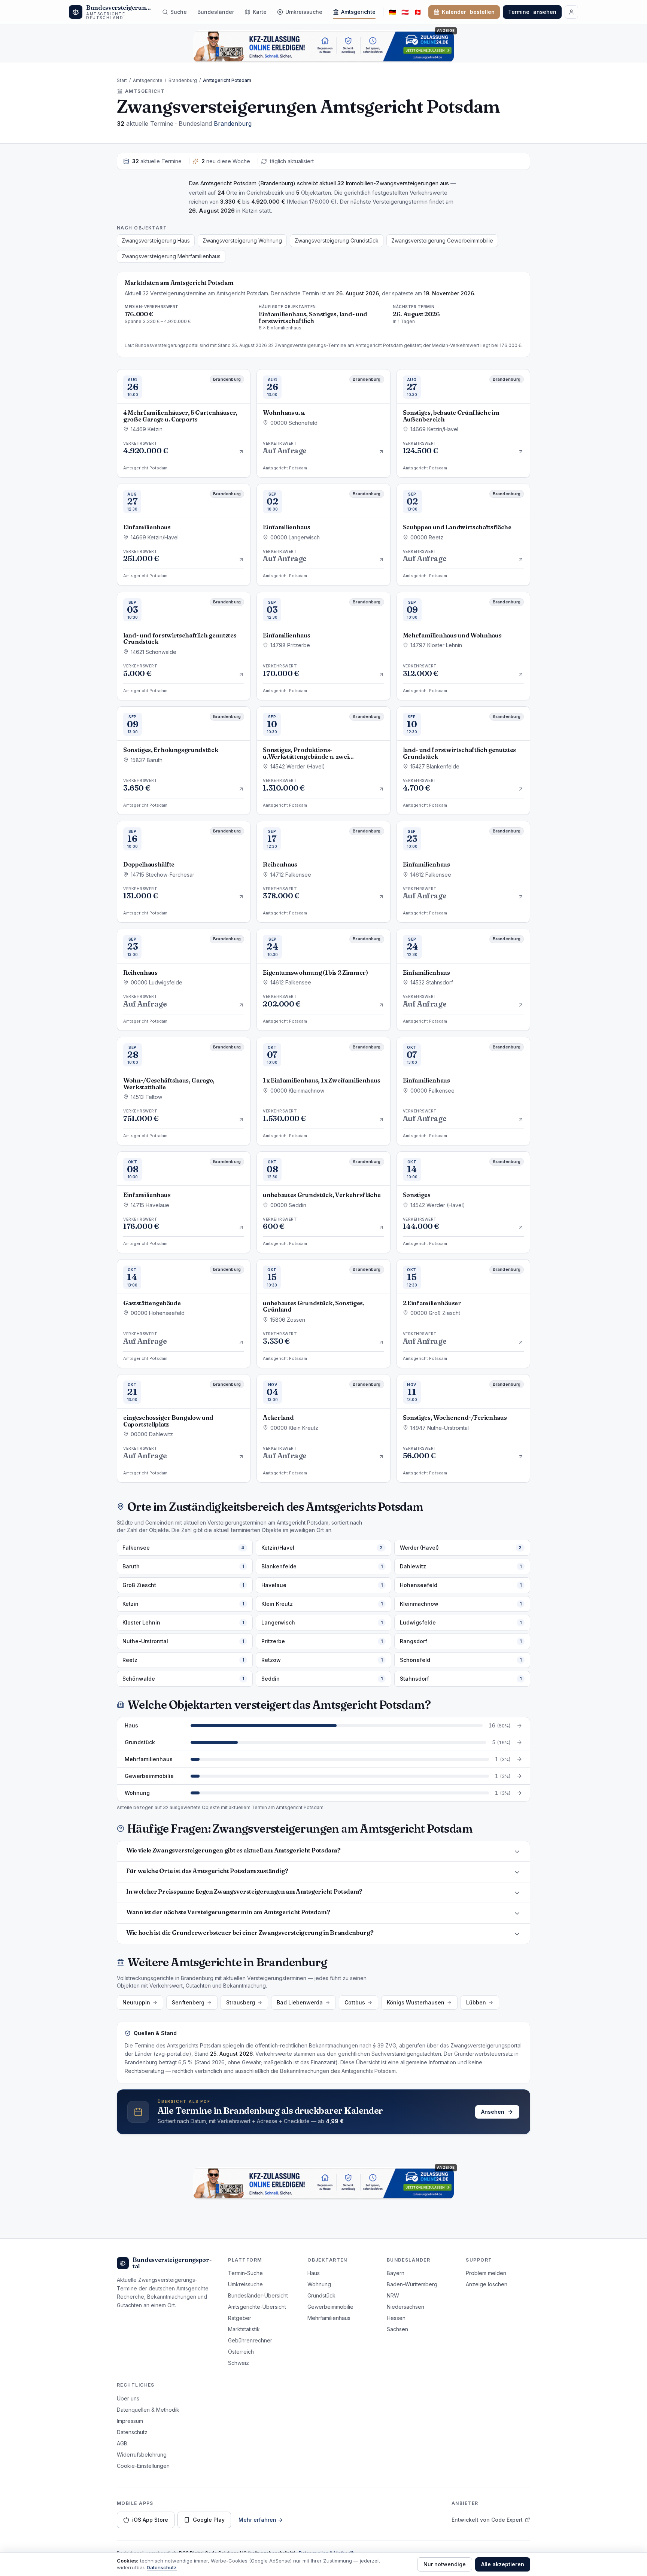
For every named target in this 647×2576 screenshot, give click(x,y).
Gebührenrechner (250, 2340)
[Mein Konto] (571, 12)
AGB (122, 2443)
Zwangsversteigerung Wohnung (242, 240)
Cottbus (355, 2002)
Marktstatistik (244, 2329)
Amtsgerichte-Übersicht (257, 2307)
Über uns (128, 2398)
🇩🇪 (392, 12)
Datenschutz (132, 2432)
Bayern (396, 2273)
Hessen (396, 2318)
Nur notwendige (445, 2564)
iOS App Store (150, 2520)
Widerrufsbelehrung (142, 2455)
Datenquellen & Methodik (148, 2410)
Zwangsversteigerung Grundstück (337, 240)
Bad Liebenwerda (300, 2002)
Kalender (468, 12)
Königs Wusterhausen (416, 2002)
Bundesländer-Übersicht (258, 2295)
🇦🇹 (405, 12)
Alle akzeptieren (503, 2564)
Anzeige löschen (487, 2284)
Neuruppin (136, 2002)
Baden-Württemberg (412, 2284)
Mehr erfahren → (261, 2520)
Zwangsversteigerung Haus (156, 240)
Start (122, 80)
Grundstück (321, 2295)
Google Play (209, 2520)
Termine (532, 12)
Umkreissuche (304, 12)
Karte (260, 12)
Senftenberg (188, 2002)
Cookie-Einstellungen (143, 2466)
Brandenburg (183, 80)
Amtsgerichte (358, 12)
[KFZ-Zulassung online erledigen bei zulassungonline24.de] (323, 46)
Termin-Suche (245, 2273)
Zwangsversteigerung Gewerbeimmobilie (442, 240)
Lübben (476, 2002)
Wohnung (319, 2284)
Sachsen (397, 2329)
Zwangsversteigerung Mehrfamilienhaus (171, 256)
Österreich (241, 2352)
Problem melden (486, 2273)
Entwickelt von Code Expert (487, 2520)
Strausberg (241, 2002)
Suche (179, 12)
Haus (314, 2273)
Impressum (130, 2421)
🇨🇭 (418, 12)
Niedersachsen (405, 2307)
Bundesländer (216, 12)
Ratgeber (240, 2318)
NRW (393, 2295)
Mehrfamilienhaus (329, 2318)
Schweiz (239, 2363)
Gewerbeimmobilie (330, 2307)
